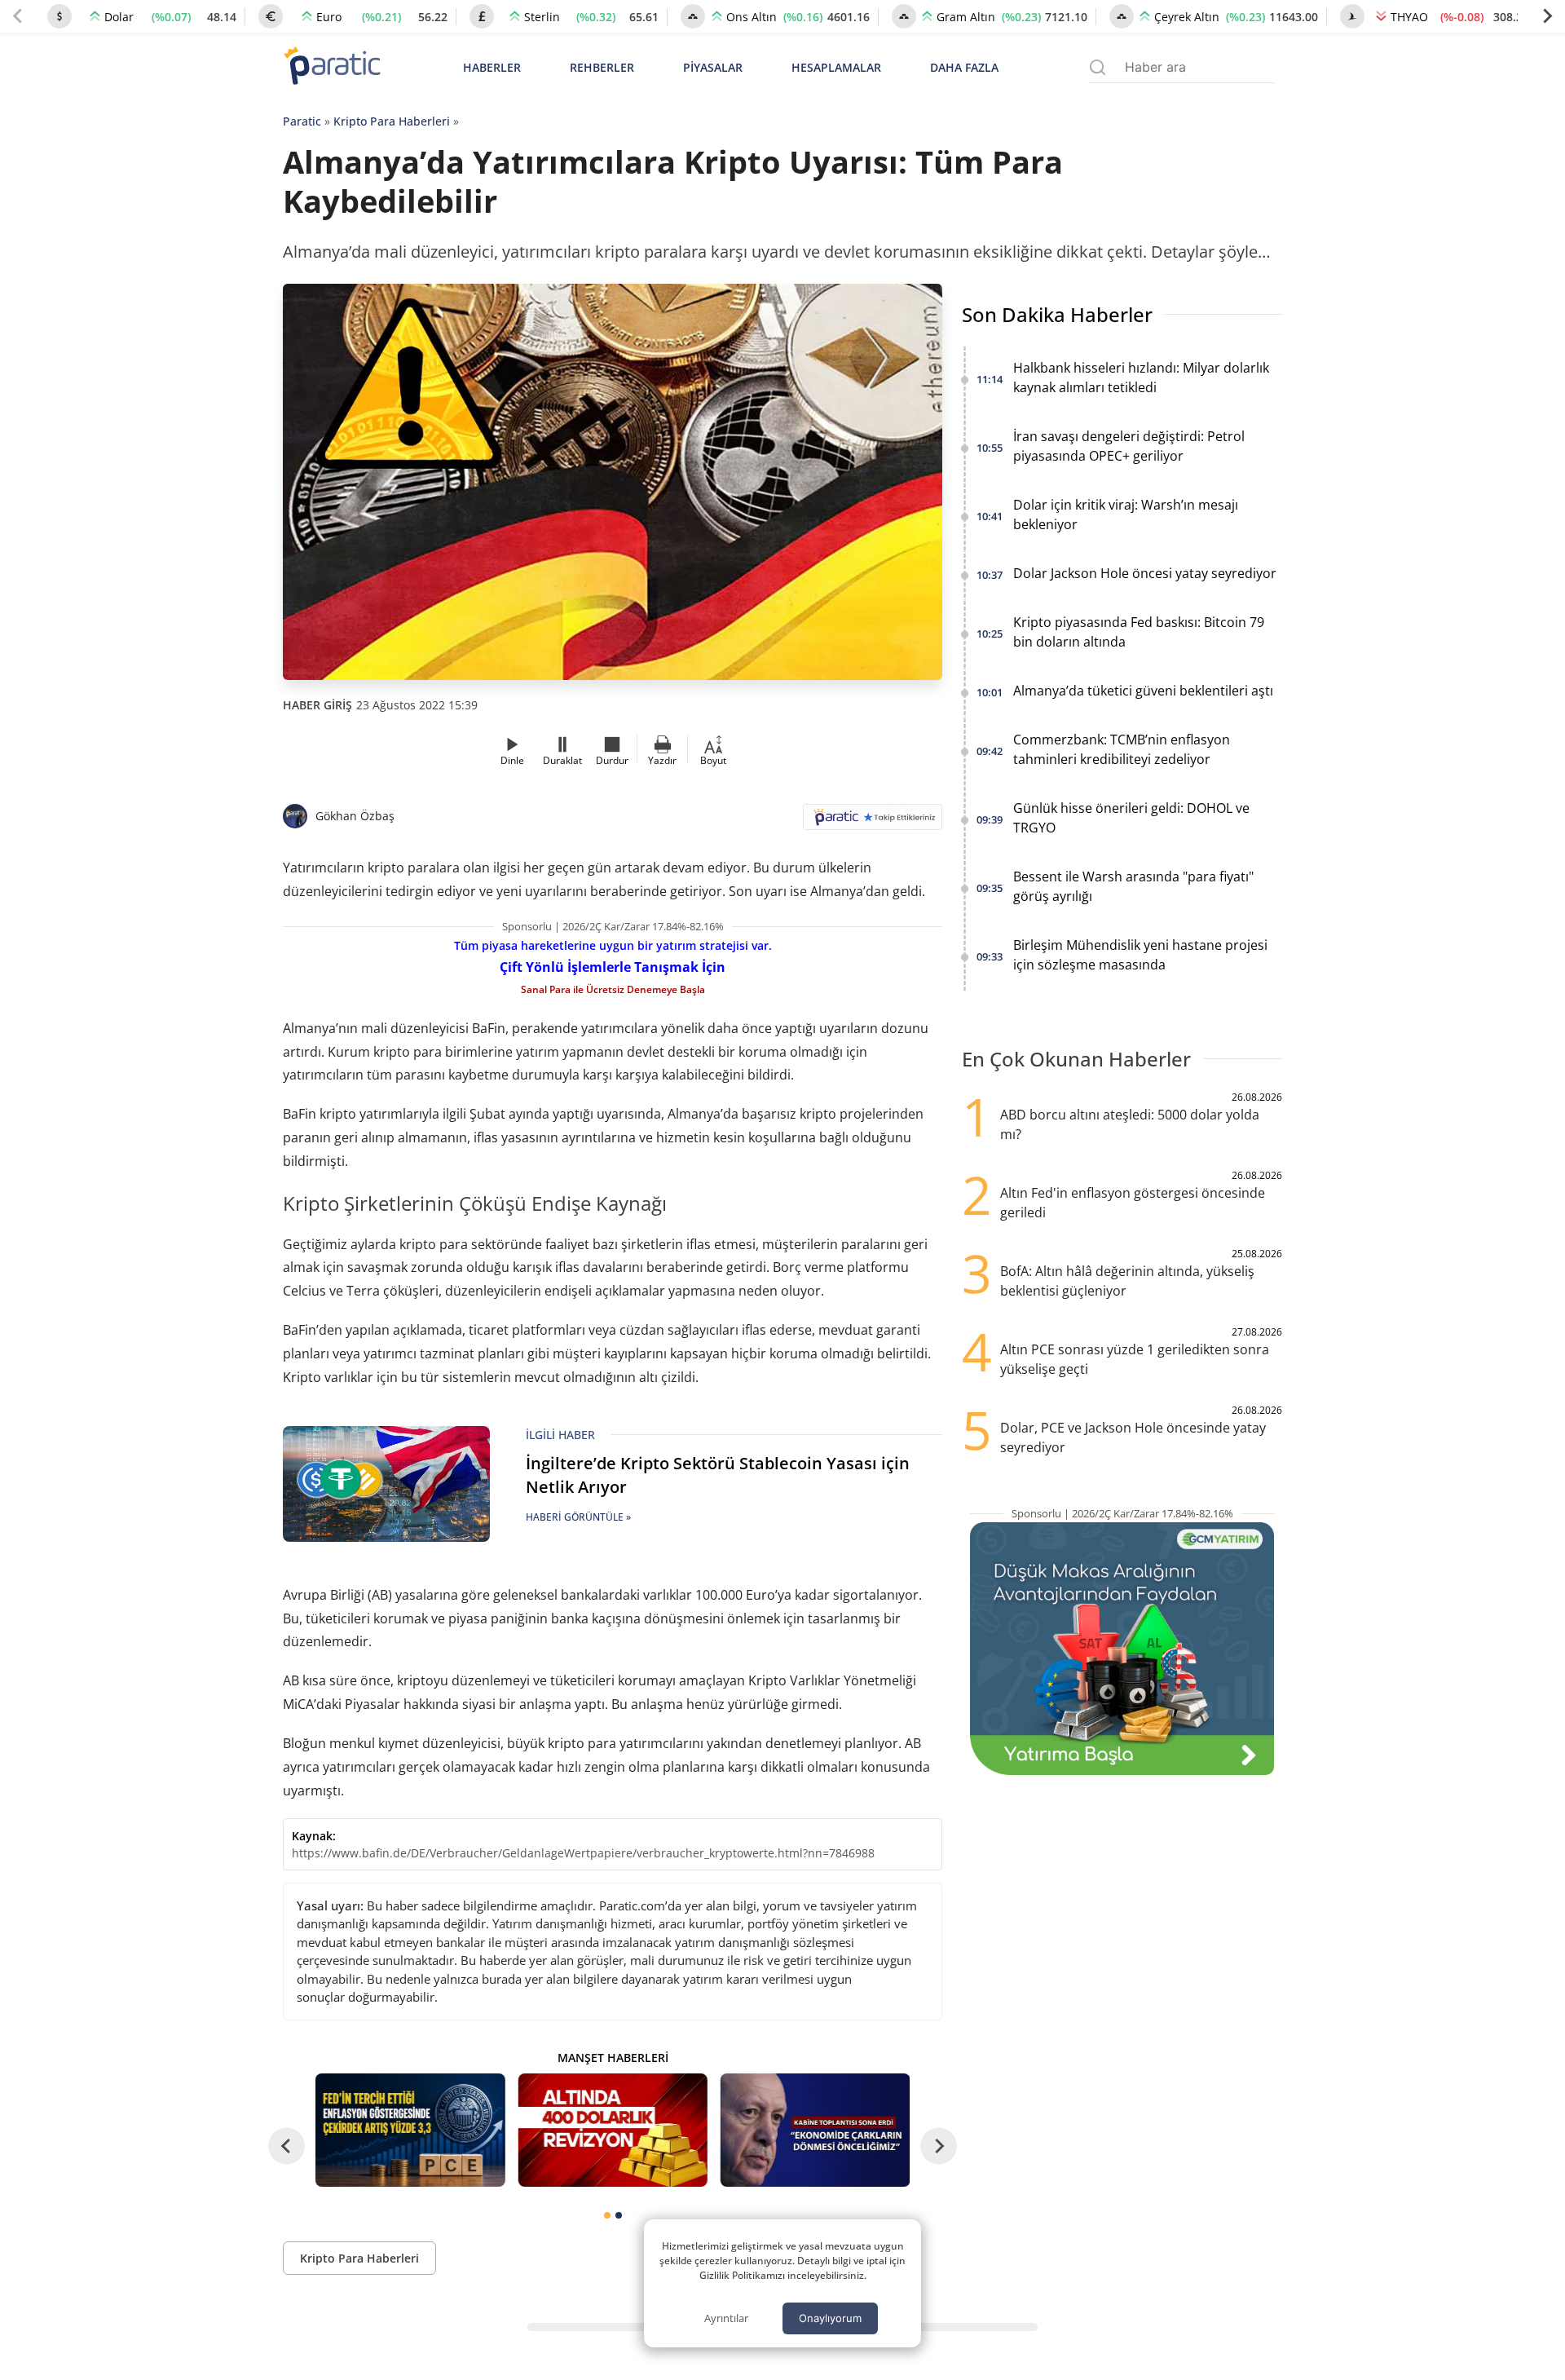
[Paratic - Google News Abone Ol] (873, 822)
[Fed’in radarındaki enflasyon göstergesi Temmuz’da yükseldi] (410, 2130)
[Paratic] (332, 67)
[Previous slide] (18, 16)
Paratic (302, 121)
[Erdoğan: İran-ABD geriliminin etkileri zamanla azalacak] (815, 2130)
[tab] (607, 2215)
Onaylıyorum (830, 2318)
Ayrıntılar (726, 2318)
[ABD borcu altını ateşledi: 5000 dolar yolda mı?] (612, 2130)
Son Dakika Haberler (1057, 314)
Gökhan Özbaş (355, 816)
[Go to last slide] (287, 2146)
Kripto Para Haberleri (392, 121)
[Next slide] (1547, 16)
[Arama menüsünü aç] (1098, 67)
